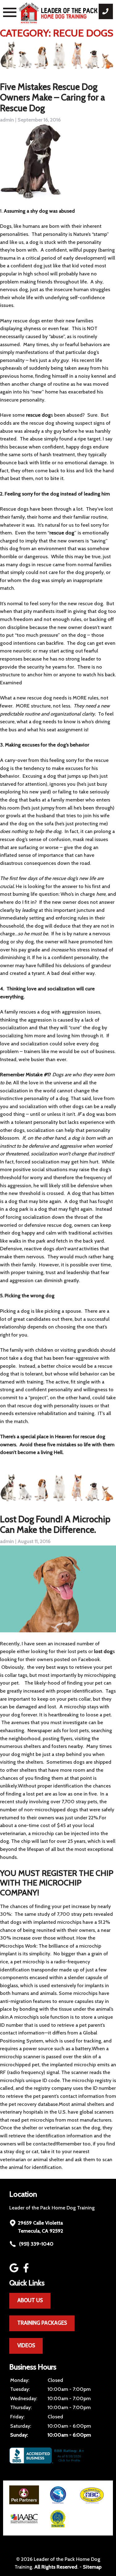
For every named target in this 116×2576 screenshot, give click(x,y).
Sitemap (92, 2567)
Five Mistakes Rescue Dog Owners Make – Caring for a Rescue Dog (52, 97)
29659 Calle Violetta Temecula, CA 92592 (41, 2227)
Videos (26, 2345)
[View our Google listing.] (15, 2271)
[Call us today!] (106, 11)
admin (7, 120)
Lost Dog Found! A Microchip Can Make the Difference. (55, 1524)
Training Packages (42, 2323)
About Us (30, 2300)
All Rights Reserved (56, 2567)
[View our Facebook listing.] (27, 2271)
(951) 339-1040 (36, 2244)
